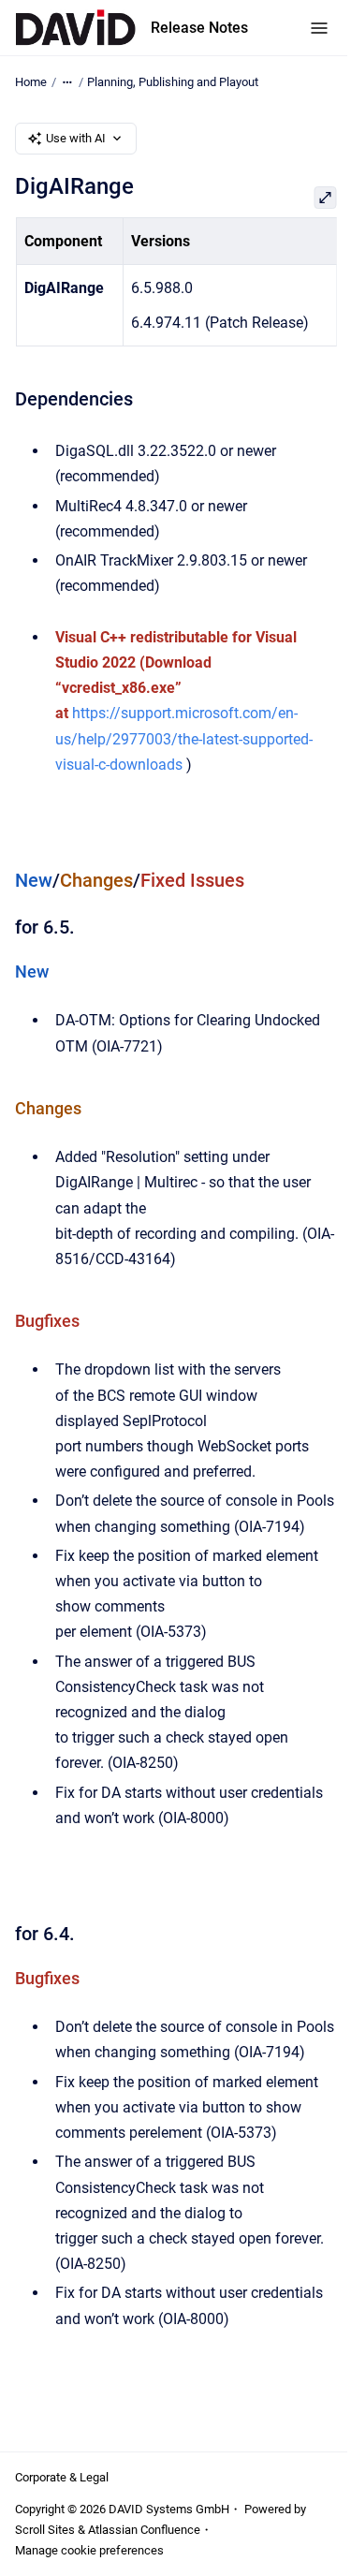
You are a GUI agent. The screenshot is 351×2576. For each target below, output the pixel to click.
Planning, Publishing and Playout (173, 82)
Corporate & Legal (62, 2477)
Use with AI (76, 138)
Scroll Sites (45, 2530)
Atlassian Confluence (144, 2530)
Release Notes (199, 28)
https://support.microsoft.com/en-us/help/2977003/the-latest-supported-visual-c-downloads (184, 738)
